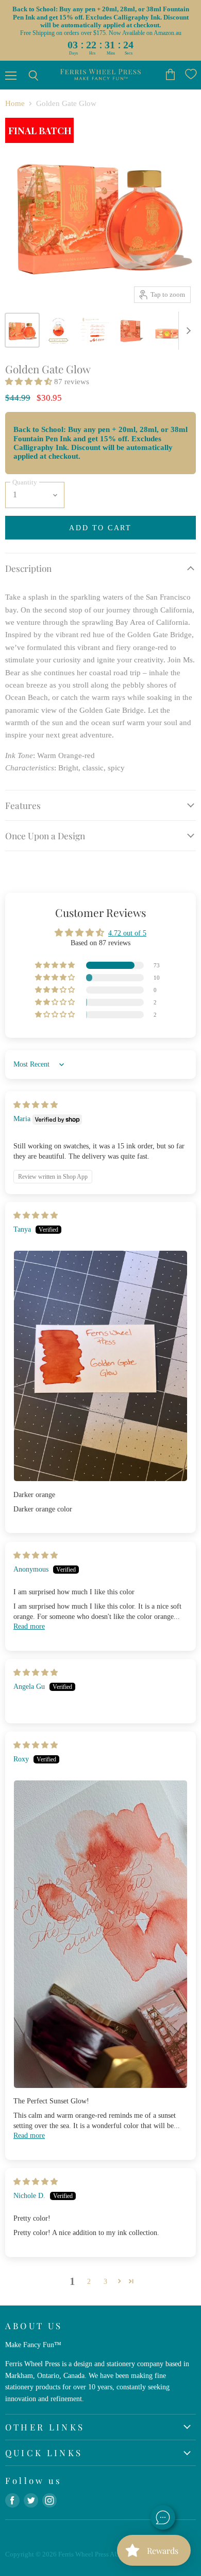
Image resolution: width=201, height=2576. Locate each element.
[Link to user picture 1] (100, 1366)
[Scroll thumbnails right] (187, 331)
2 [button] (89, 2281)
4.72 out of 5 (127, 933)
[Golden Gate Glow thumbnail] (22, 330)
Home (15, 103)
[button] (30, 382)
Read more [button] (29, 1626)
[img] (36, 1105)
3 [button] (105, 2281)
